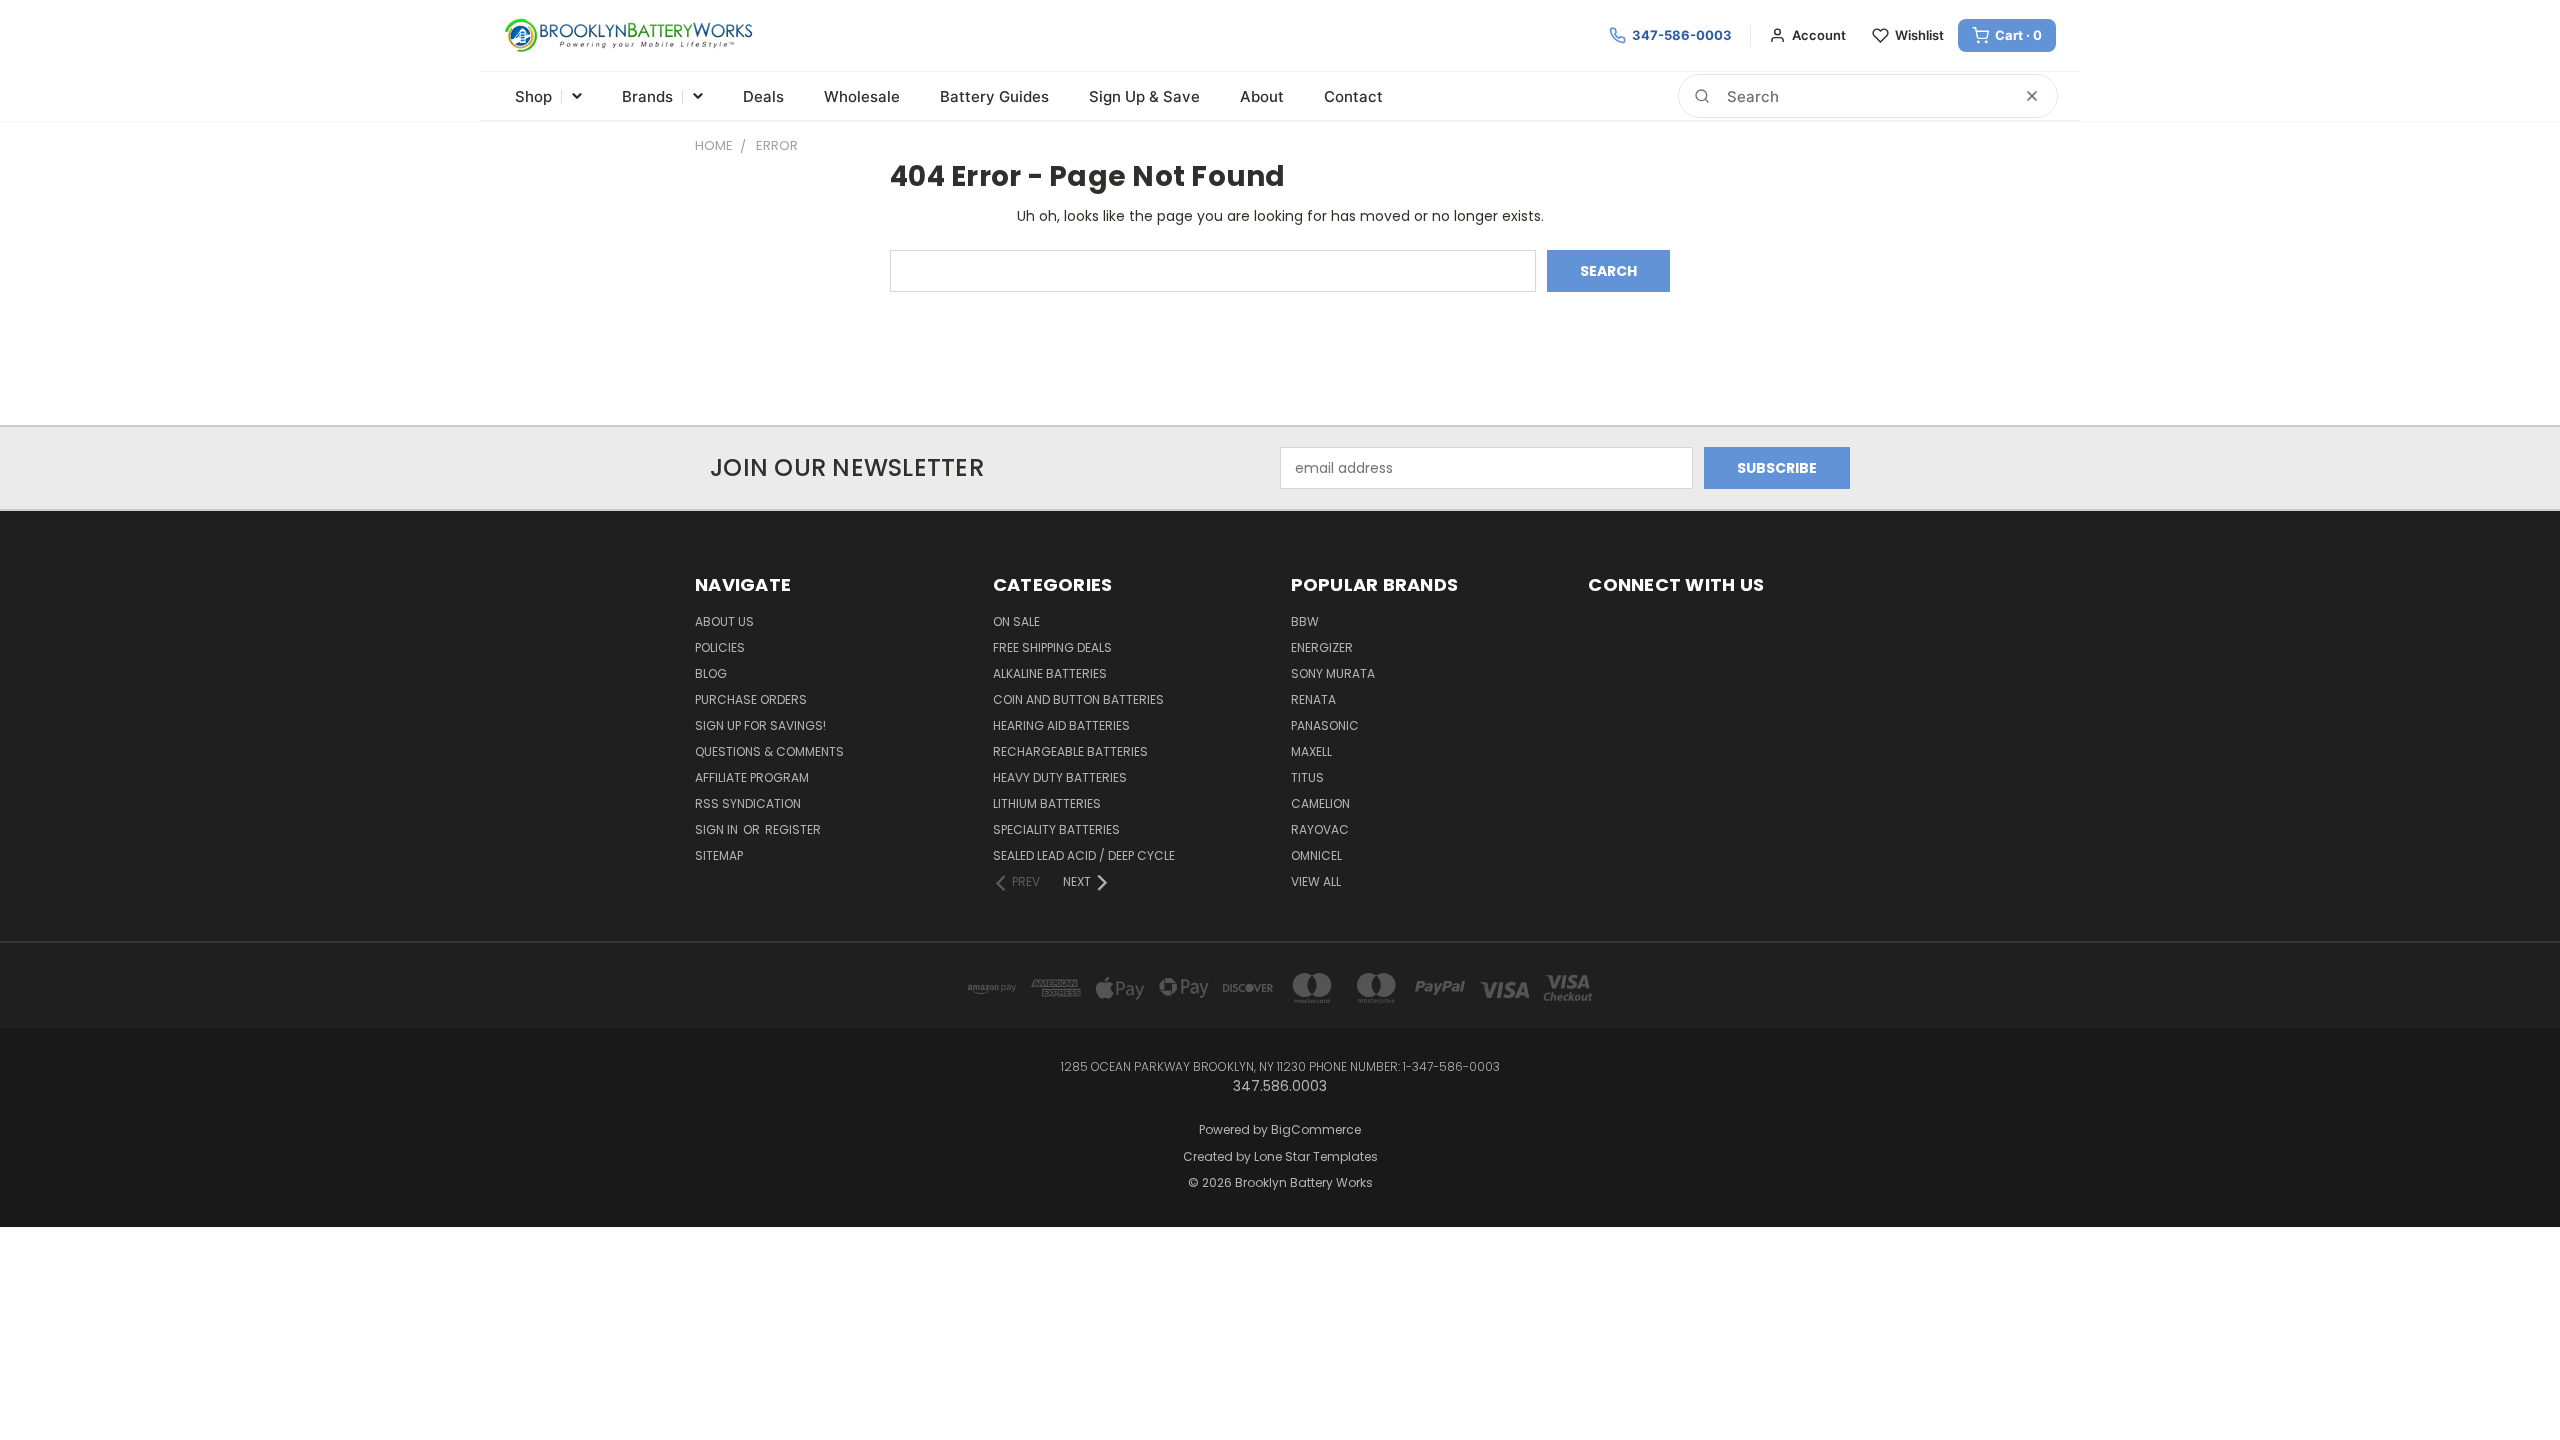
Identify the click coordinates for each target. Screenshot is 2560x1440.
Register (793, 829)
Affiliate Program (752, 777)
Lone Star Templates (1316, 1156)
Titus (1307, 777)
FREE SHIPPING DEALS (1052, 647)
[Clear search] (2032, 96)
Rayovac (1320, 829)
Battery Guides (994, 96)
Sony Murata (1333, 673)
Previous (2507, 1377)
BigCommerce (1316, 1129)
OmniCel (1316, 855)
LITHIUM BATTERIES (1047, 803)
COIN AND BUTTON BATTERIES (1078, 699)
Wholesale (862, 96)
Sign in (718, 829)
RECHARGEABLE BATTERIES (1070, 751)
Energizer (1322, 647)
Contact (1353, 96)
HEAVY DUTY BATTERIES (1060, 777)
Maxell (1311, 751)
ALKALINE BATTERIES (1050, 673)
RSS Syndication (748, 803)
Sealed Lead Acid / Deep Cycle (1084, 855)
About (1262, 96)
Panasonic (1325, 725)
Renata (1313, 699)
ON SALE (1016, 621)
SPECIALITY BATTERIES (1056, 829)
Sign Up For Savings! (760, 725)
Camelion (1320, 803)
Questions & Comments (769, 751)
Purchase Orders (751, 699)
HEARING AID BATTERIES (1061, 725)
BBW (1305, 621)
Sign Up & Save (1144, 96)
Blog (711, 673)
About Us (724, 621)
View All (1316, 881)
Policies (720, 647)
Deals (763, 96)
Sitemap (719, 855)
